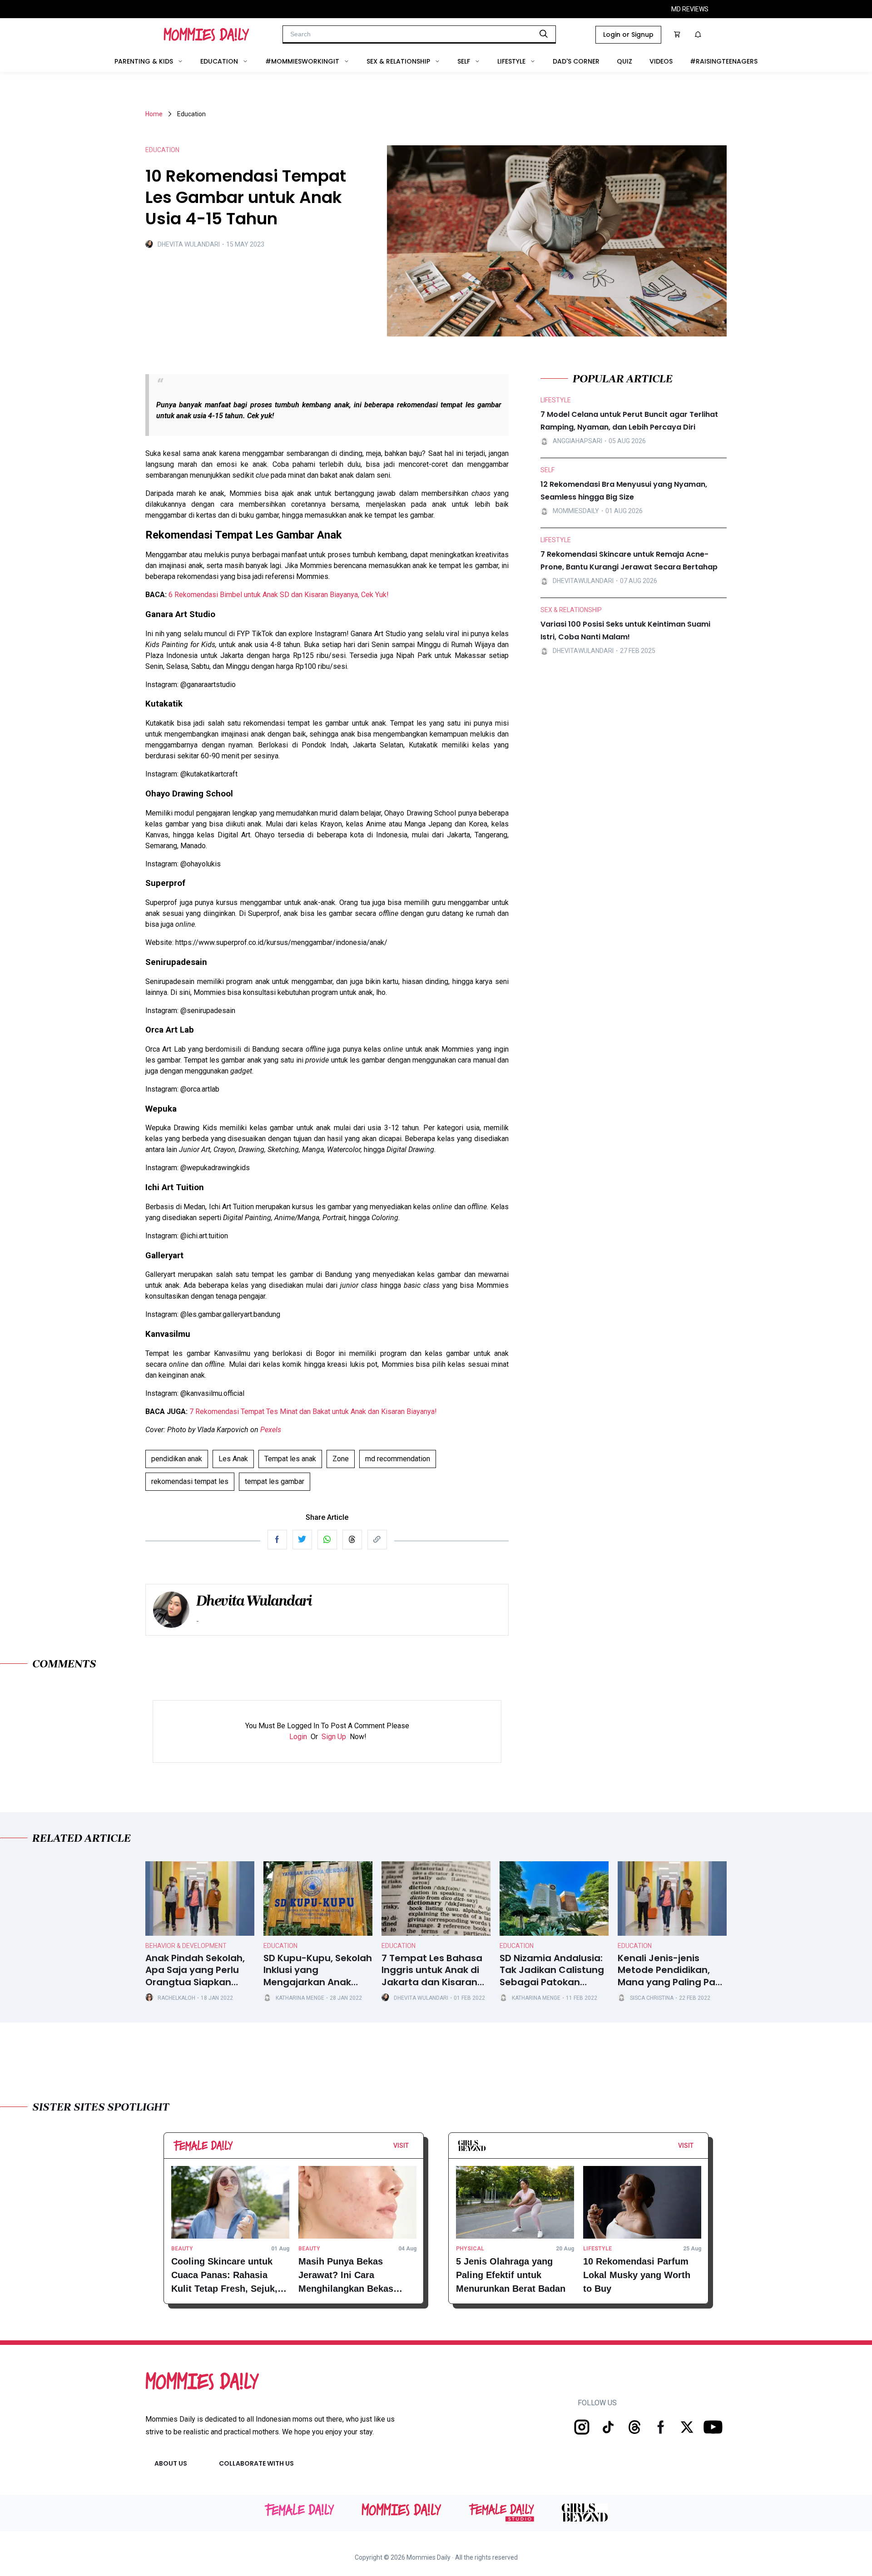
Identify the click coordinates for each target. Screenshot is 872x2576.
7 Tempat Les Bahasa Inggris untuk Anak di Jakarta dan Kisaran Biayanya (432, 1970)
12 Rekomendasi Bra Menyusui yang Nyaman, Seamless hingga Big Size (624, 491)
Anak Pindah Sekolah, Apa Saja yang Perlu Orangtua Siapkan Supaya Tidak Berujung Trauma (199, 1970)
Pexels (271, 1430)
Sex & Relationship (398, 61)
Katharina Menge (300, 1998)
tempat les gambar (275, 1481)
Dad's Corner (576, 61)
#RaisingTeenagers (724, 61)
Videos (661, 61)
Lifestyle (511, 61)
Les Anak (233, 1459)
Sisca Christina (652, 1998)
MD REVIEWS (690, 9)
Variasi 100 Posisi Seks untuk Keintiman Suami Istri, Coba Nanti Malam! (625, 630)
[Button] (411, 2148)
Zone (341, 1459)
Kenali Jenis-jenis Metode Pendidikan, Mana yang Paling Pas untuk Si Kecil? (669, 1970)
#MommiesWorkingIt (302, 61)
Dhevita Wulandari (189, 244)
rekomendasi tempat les (190, 1481)
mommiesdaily (576, 511)
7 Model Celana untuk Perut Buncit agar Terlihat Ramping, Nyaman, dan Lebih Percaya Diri (629, 421)
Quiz (624, 61)
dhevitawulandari (583, 581)
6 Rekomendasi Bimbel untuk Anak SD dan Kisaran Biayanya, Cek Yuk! (279, 595)
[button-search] (544, 34)
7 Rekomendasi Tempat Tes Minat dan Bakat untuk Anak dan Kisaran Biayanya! (313, 1412)
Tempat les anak (290, 1459)
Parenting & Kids (144, 61)
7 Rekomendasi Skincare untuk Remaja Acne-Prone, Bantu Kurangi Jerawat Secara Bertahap (629, 561)
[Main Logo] (206, 35)
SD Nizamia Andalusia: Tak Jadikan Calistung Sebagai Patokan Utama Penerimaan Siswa (552, 1970)
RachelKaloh (176, 1998)
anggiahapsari (577, 441)
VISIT (401, 2146)
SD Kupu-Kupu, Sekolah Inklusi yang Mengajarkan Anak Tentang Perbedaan (318, 1970)
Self (464, 61)
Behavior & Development (186, 1946)
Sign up (334, 1737)
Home (154, 114)
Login (298, 1737)
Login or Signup (628, 35)
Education (219, 61)
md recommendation (398, 1459)
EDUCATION (162, 150)
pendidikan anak (177, 1459)
